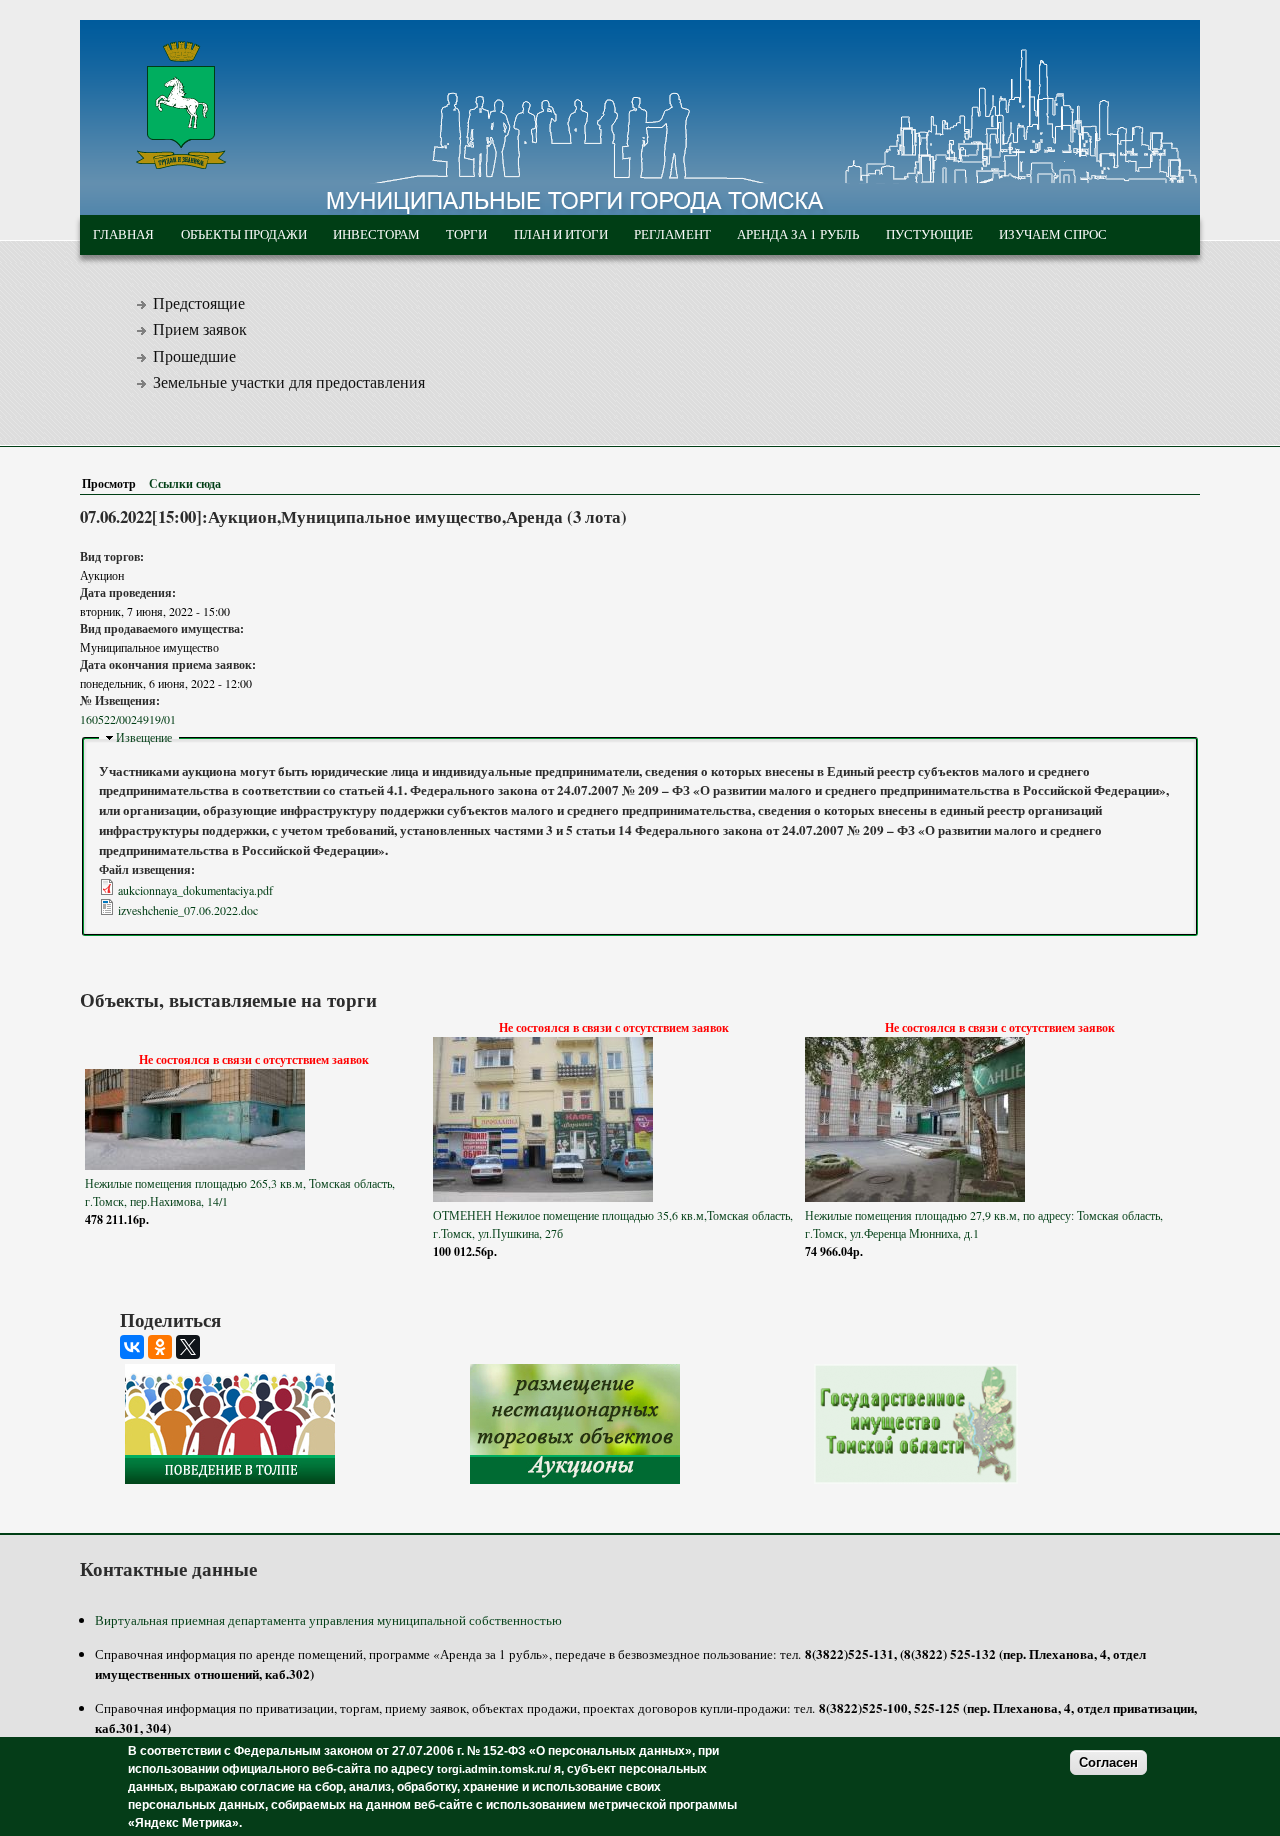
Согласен (1108, 1762)
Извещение (144, 737)
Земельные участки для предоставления (289, 382)
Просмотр (113, 483)
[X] (188, 1347)
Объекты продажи (244, 234)
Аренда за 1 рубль (798, 234)
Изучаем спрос (1053, 234)
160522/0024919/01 (128, 719)
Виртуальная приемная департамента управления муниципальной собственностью (328, 1620)
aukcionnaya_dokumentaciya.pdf (195, 890)
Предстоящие (199, 303)
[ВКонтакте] (132, 1347)
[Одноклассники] (160, 1347)
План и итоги (561, 234)
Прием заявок (200, 329)
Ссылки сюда (185, 483)
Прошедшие (194, 356)
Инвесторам (376, 234)
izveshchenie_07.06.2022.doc (188, 910)
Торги (466, 234)
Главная (123, 234)
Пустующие (929, 234)
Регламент (672, 234)
